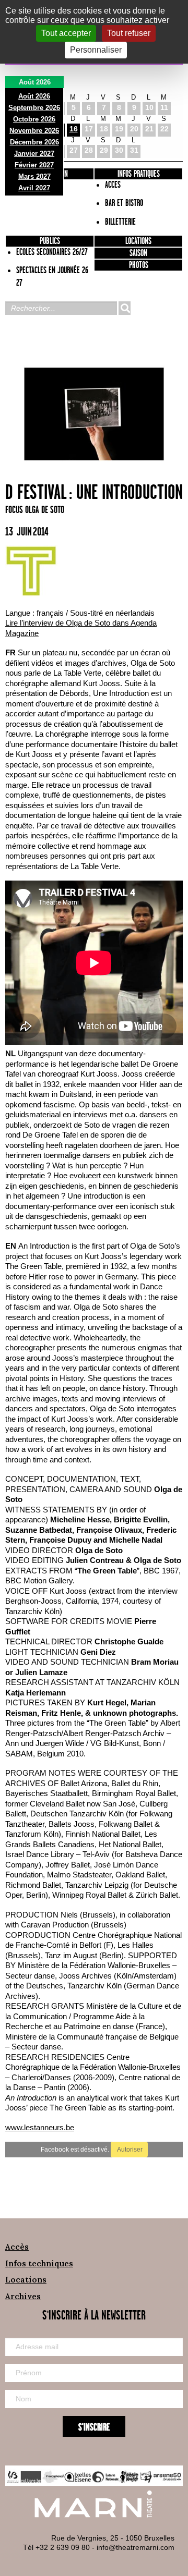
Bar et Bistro (124, 203)
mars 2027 (34, 176)
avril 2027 (34, 188)
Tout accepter (66, 33)
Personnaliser (96, 50)
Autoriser (129, 2150)
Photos (139, 265)
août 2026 (34, 96)
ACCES (113, 185)
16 (74, 129)
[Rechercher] (124, 308)
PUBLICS (50, 241)
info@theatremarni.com (136, 2547)
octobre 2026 (34, 119)
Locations (138, 241)
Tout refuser (129, 33)
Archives (23, 2296)
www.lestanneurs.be (40, 2127)
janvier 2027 (34, 154)
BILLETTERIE (120, 222)
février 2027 (34, 165)
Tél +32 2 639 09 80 (56, 2547)
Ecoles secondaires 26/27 (52, 252)
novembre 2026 (34, 131)
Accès (17, 2247)
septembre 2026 (34, 108)
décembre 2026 (34, 142)
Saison (138, 253)
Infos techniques (39, 2263)
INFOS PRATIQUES (139, 174)
